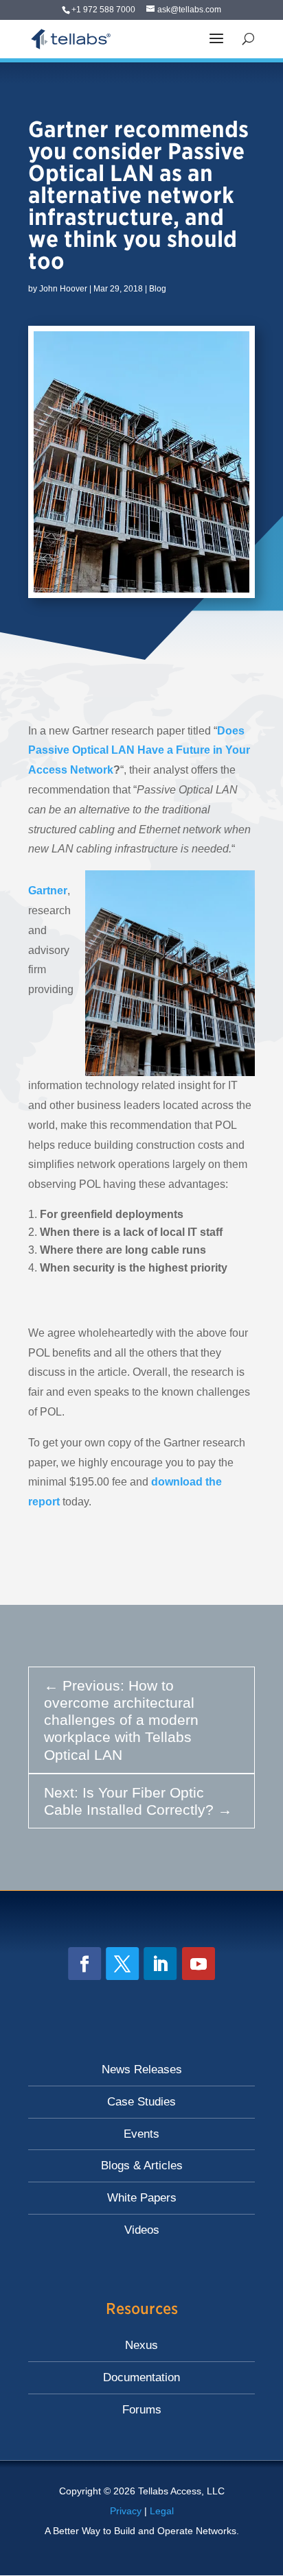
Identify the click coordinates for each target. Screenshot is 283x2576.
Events (141, 2134)
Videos (142, 2230)
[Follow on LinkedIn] (160, 1964)
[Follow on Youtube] (199, 1964)
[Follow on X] (122, 1964)
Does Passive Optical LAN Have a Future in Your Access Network (139, 751)
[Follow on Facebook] (84, 1964)
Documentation (141, 2377)
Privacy (126, 2511)
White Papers (142, 2198)
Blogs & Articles (142, 2166)
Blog (158, 289)
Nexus (141, 2345)
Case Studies (141, 2102)
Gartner (48, 891)
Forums (142, 2410)
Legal (162, 2511)
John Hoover (63, 289)
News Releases (142, 2070)
